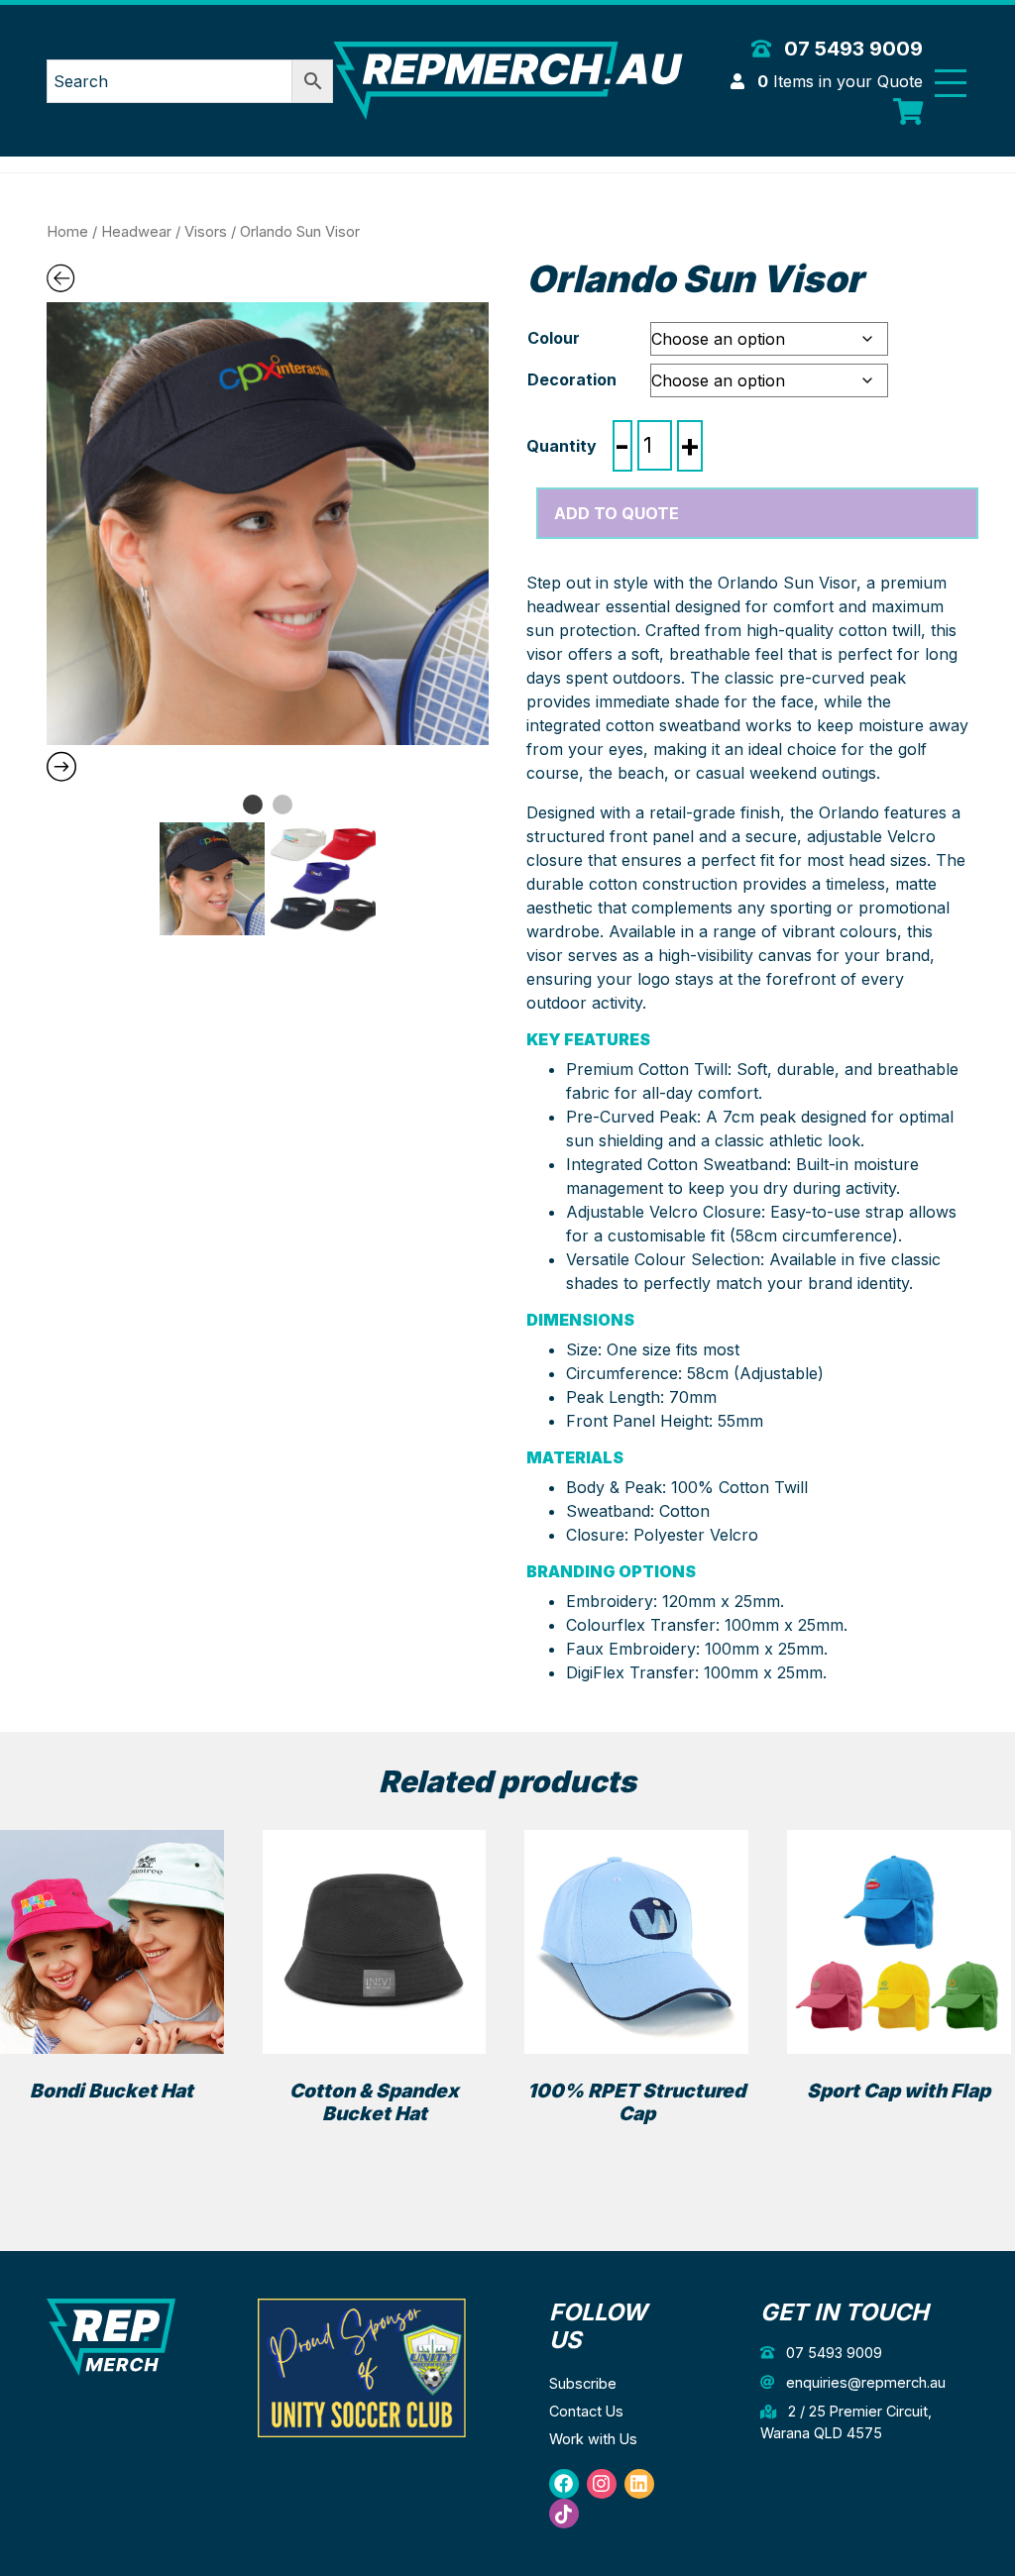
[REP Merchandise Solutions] (111, 2336)
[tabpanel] (268, 524)
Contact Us (586, 2411)
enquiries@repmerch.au (864, 2382)
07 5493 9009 (851, 49)
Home (67, 232)
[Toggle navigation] (951, 83)
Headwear (136, 232)
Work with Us (593, 2439)
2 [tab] (282, 805)
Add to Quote (617, 513)
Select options (112, 2126)
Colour (554, 338)
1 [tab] (253, 805)
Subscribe (583, 2383)
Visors (206, 232)
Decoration (572, 379)
